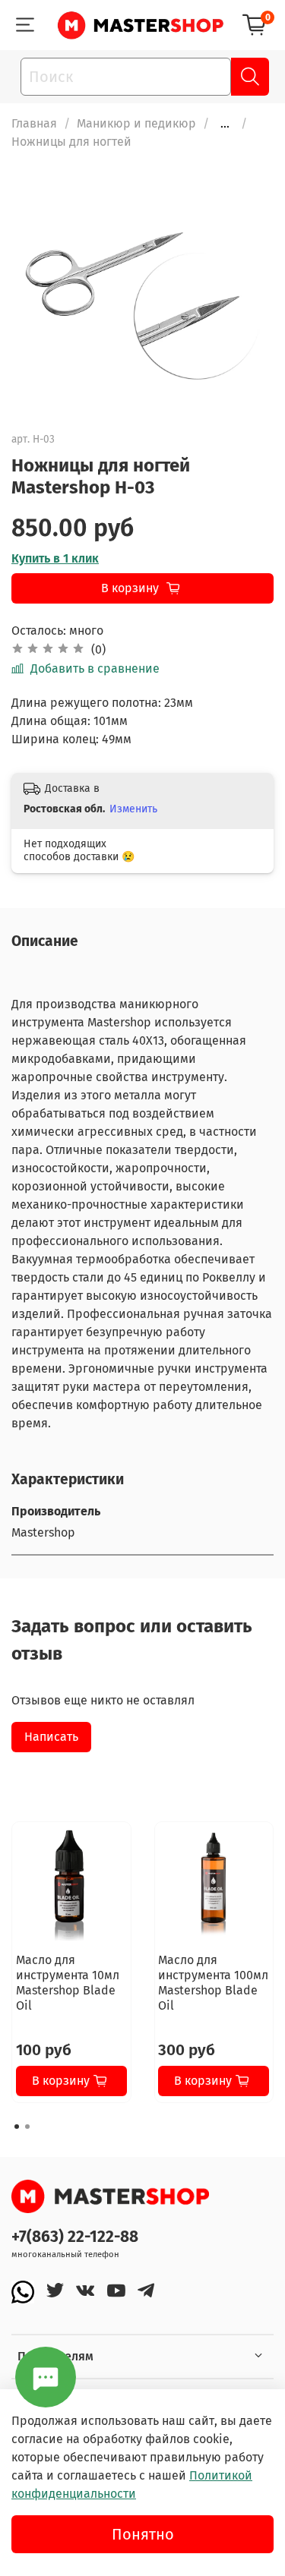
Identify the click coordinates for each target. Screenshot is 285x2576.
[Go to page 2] (27, 2127)
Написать (51, 1737)
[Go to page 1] (17, 2127)
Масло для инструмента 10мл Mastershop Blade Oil (68, 1983)
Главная (34, 123)
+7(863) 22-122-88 (75, 2237)
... (225, 124)
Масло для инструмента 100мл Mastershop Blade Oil (213, 1983)
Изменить (133, 809)
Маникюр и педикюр (136, 123)
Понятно (143, 2534)
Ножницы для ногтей (71, 142)
